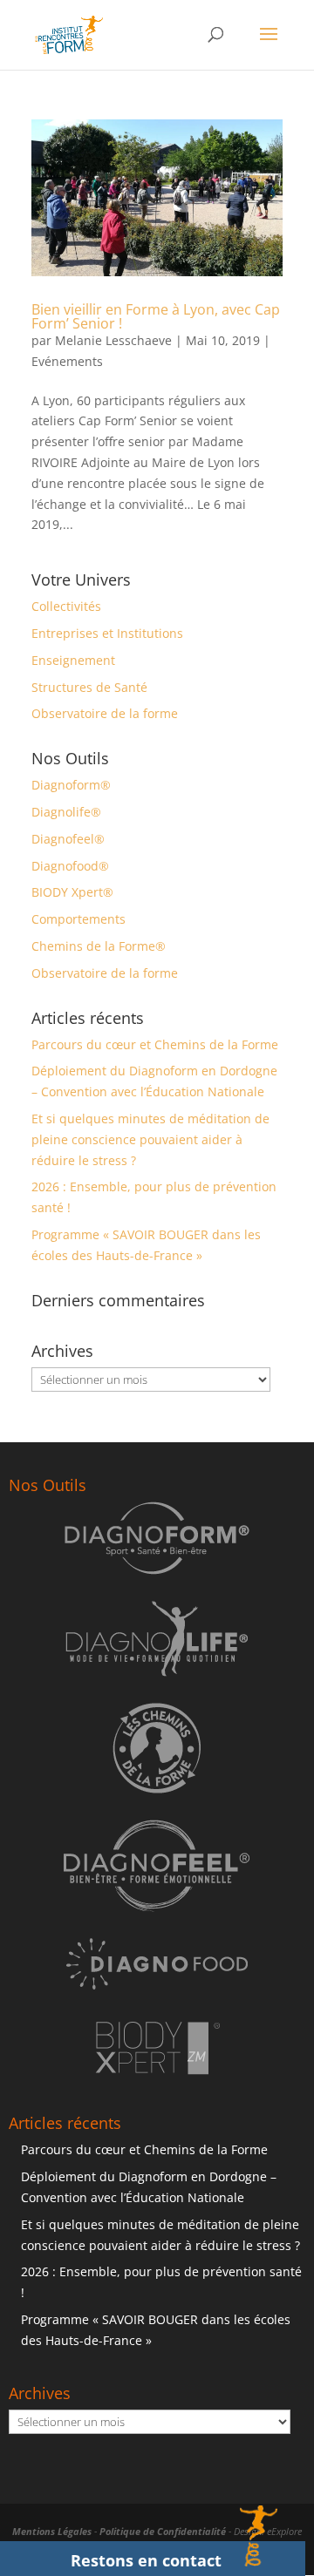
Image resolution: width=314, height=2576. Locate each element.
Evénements (67, 361)
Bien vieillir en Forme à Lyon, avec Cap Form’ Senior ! (156, 316)
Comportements (78, 919)
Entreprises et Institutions (107, 633)
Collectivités (66, 606)
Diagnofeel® (68, 839)
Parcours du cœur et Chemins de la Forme (155, 1044)
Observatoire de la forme (105, 713)
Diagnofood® (70, 866)
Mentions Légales (52, 2531)
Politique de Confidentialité (163, 2531)
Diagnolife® (66, 812)
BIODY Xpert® (72, 892)
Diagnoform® (71, 785)
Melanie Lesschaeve (113, 340)
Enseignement (73, 660)
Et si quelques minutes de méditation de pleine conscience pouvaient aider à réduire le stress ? (150, 1139)
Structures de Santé (89, 687)
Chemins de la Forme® (99, 946)
